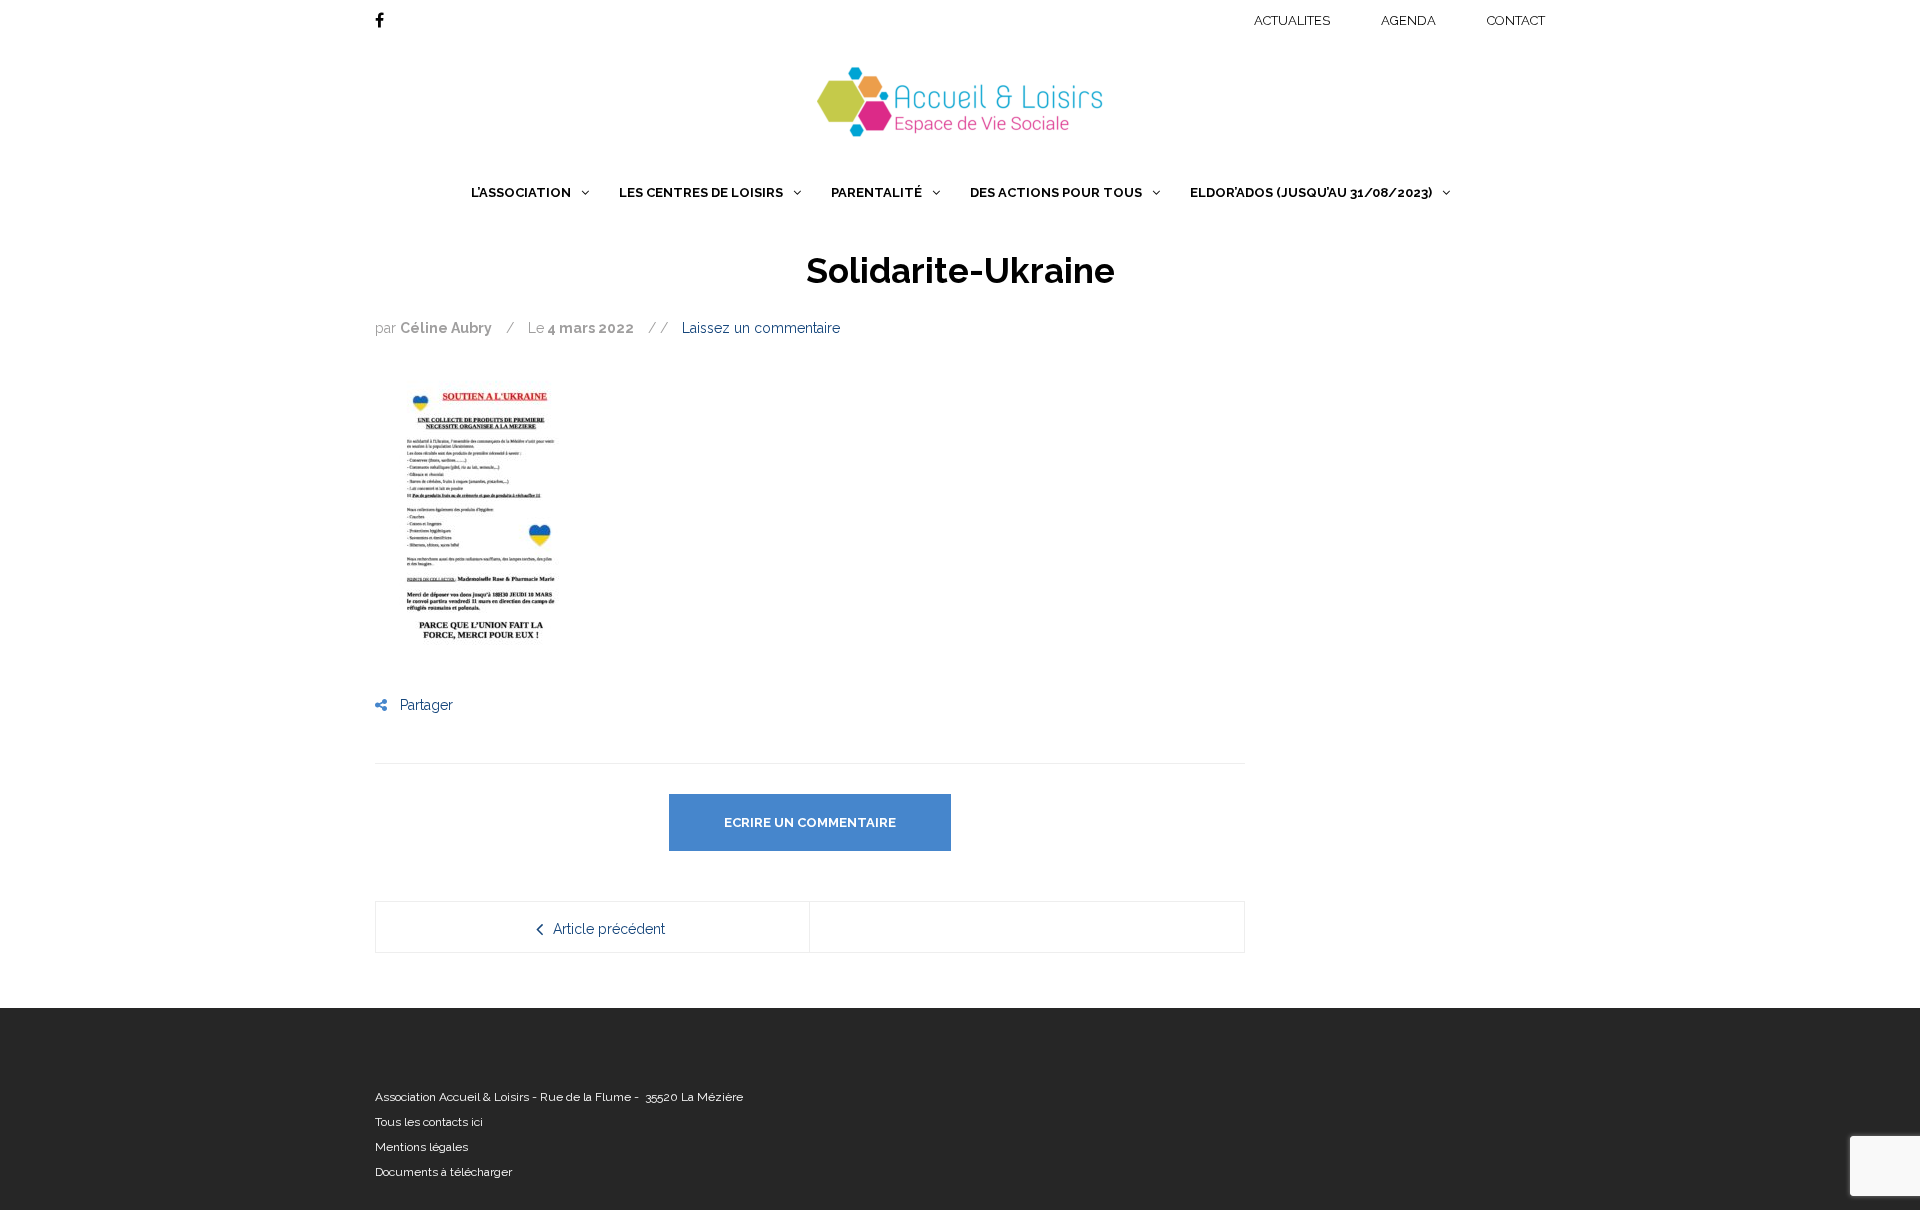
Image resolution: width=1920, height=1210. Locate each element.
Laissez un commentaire (761, 328)
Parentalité (876, 192)
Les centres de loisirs (701, 192)
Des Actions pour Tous (1056, 192)
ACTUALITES (1292, 20)
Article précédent (609, 929)
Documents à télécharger (443, 1172)
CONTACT (1516, 20)
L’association (521, 192)
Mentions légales (421, 1147)
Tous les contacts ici (429, 1122)
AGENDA (1408, 20)
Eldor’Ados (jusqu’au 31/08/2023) (1311, 192)
